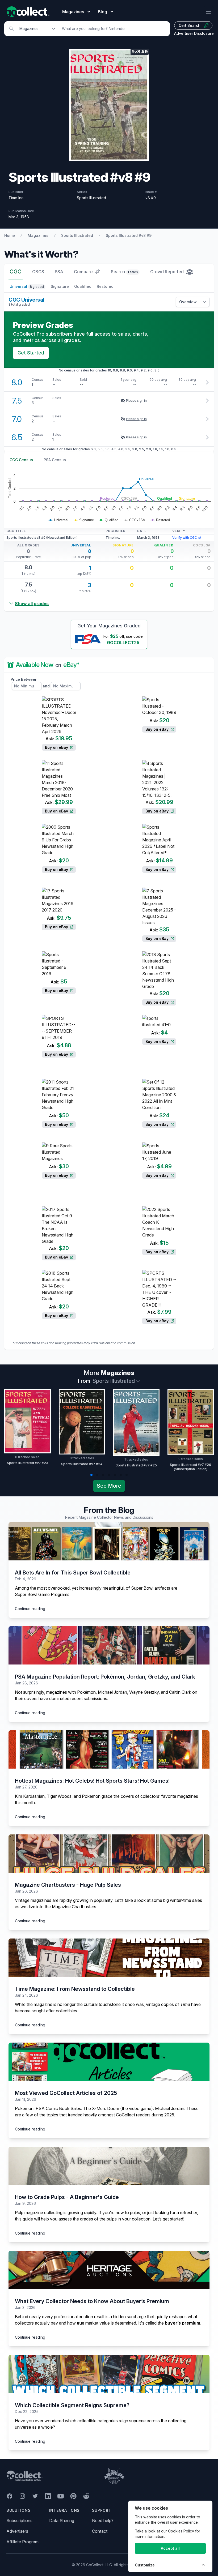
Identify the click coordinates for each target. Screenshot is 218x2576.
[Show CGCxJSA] (135, 520)
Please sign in (136, 401)
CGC (16, 272)
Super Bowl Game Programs (42, 1594)
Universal (27, 286)
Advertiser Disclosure (194, 33)
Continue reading (30, 1609)
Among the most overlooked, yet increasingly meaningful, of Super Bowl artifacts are (96, 1588)
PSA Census (55, 460)
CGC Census (21, 460)
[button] (91, 1475)
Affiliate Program (22, 2542)
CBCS (38, 272)
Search (124, 272)
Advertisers (17, 2531)
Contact (100, 2531)
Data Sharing (62, 2521)
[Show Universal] (58, 520)
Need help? (103, 2521)
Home (10, 235)
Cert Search (190, 25)
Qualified (83, 286)
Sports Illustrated (77, 235)
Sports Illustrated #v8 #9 (129, 235)
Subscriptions (19, 2521)
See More (109, 1486)
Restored (105, 286)
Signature (60, 286)
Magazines (38, 235)
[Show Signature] (84, 520)
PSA (59, 272)
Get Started (31, 353)
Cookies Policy (181, 2531)
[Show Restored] (160, 520)
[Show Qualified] (109, 520)
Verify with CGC (185, 538)
